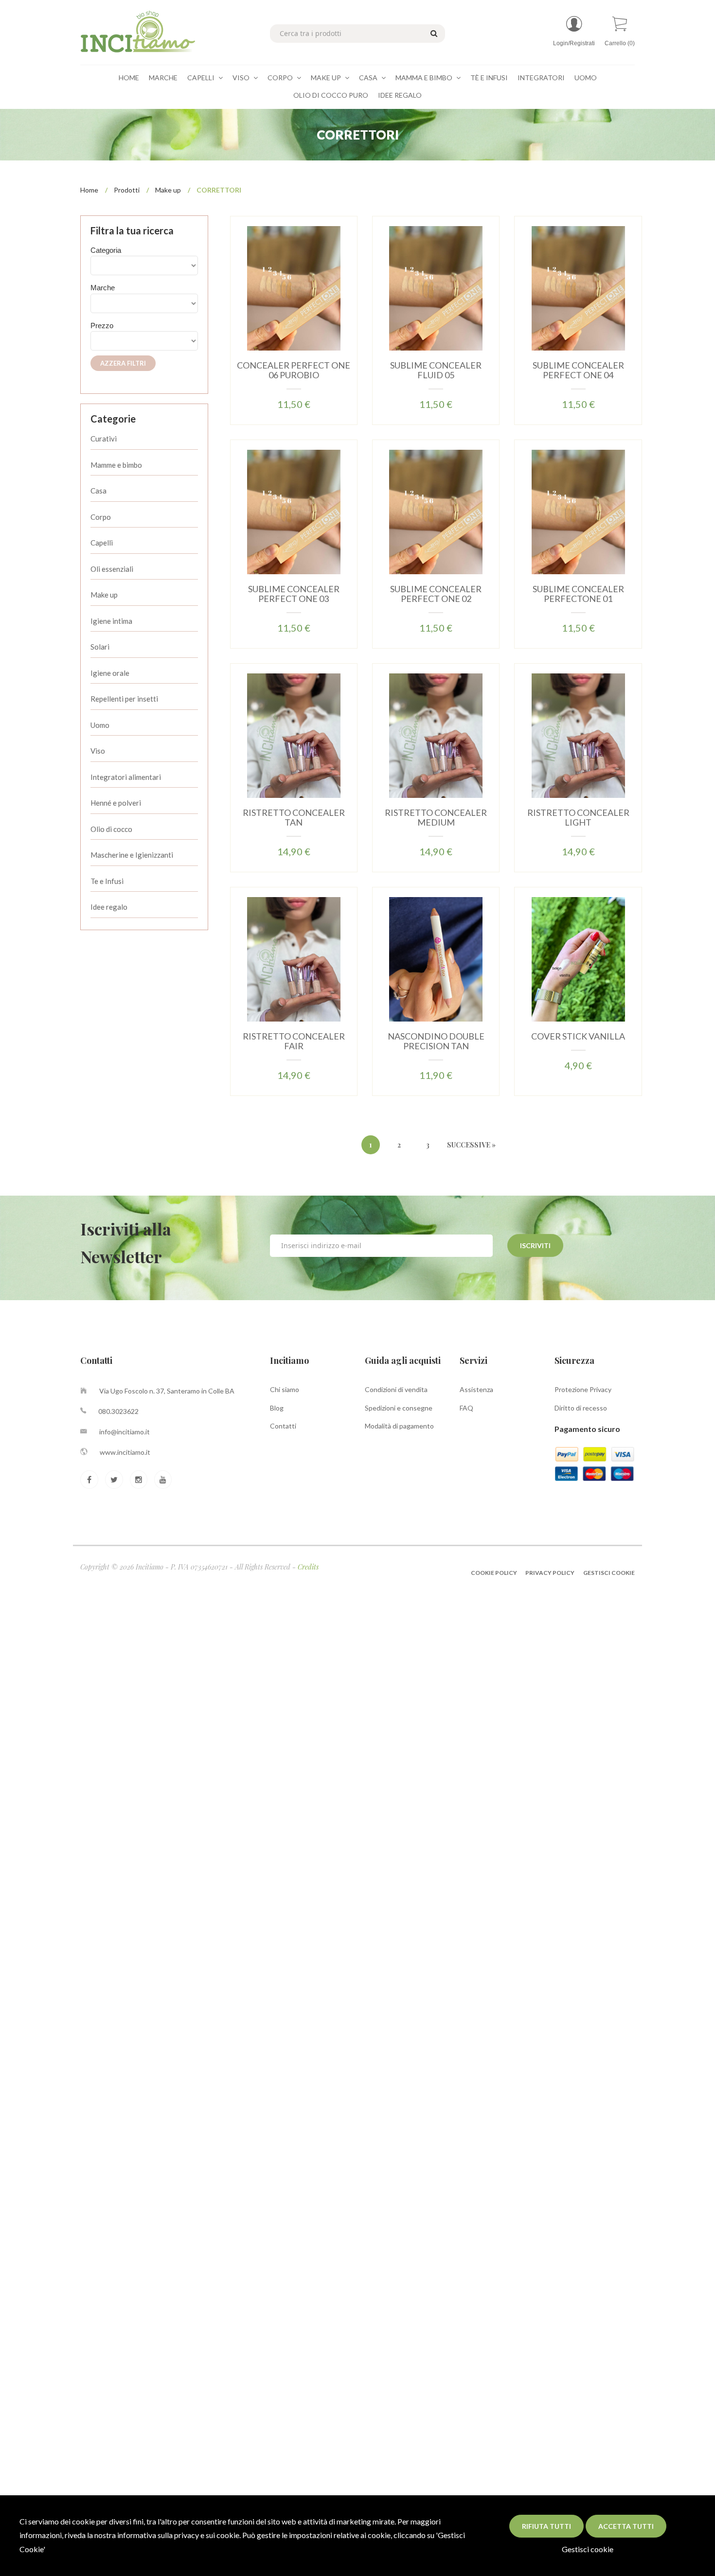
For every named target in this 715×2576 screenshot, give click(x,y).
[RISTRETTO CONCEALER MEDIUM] (436, 735)
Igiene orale (110, 673)
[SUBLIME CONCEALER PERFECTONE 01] (578, 511)
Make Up (327, 78)
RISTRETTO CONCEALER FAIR (294, 1041)
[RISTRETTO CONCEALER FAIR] (294, 959)
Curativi (104, 439)
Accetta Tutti (626, 2526)
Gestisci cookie (588, 2549)
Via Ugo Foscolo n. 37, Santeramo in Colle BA (167, 1391)
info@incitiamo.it (125, 1432)
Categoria (106, 250)
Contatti (283, 1426)
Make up (168, 190)
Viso (242, 78)
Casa (369, 78)
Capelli (202, 78)
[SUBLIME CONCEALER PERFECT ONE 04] (578, 288)
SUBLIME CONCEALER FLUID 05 (436, 370)
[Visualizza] (265, 300)
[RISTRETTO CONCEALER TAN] (294, 735)
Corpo (281, 78)
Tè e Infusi (489, 78)
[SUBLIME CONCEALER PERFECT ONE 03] (294, 511)
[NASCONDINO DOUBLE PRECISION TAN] (436, 959)
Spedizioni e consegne (399, 1408)
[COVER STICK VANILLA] (578, 959)
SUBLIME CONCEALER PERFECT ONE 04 (578, 370)
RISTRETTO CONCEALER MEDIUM (436, 817)
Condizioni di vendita (396, 1389)
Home (129, 78)
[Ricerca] (432, 33)
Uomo (586, 78)
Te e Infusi (107, 881)
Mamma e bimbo (425, 78)
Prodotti (127, 190)
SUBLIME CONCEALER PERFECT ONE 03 (294, 594)
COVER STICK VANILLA (578, 1036)
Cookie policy (494, 1573)
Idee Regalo (400, 95)
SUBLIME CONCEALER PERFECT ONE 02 (436, 594)
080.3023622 (118, 1411)
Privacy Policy (550, 1573)
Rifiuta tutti (546, 2526)
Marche (163, 78)
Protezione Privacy (583, 1389)
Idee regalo (109, 907)
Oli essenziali (112, 569)
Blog (277, 1408)
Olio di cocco (111, 829)
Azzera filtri (123, 363)
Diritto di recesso (581, 1408)
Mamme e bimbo (116, 465)
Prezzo (102, 326)
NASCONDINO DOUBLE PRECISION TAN (436, 1041)
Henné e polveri (116, 803)
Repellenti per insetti (124, 699)
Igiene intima (111, 621)
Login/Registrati (574, 43)
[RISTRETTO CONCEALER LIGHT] (578, 735)
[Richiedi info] (322, 300)
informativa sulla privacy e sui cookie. (179, 2535)
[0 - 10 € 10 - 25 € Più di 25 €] (144, 341)
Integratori (541, 78)
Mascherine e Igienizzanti (132, 855)
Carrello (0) (620, 43)
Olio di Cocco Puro (331, 95)
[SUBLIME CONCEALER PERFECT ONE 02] (436, 511)
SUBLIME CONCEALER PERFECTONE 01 (578, 594)
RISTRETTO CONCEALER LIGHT (578, 817)
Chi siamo (285, 1389)
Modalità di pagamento (399, 1426)
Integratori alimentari (126, 777)
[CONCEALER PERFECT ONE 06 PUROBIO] (294, 288)
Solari (100, 647)
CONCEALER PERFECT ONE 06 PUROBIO (294, 370)
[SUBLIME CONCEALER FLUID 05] (436, 288)
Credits (308, 1567)
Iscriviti (535, 1245)
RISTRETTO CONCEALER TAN (294, 817)
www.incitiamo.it (125, 1452)
